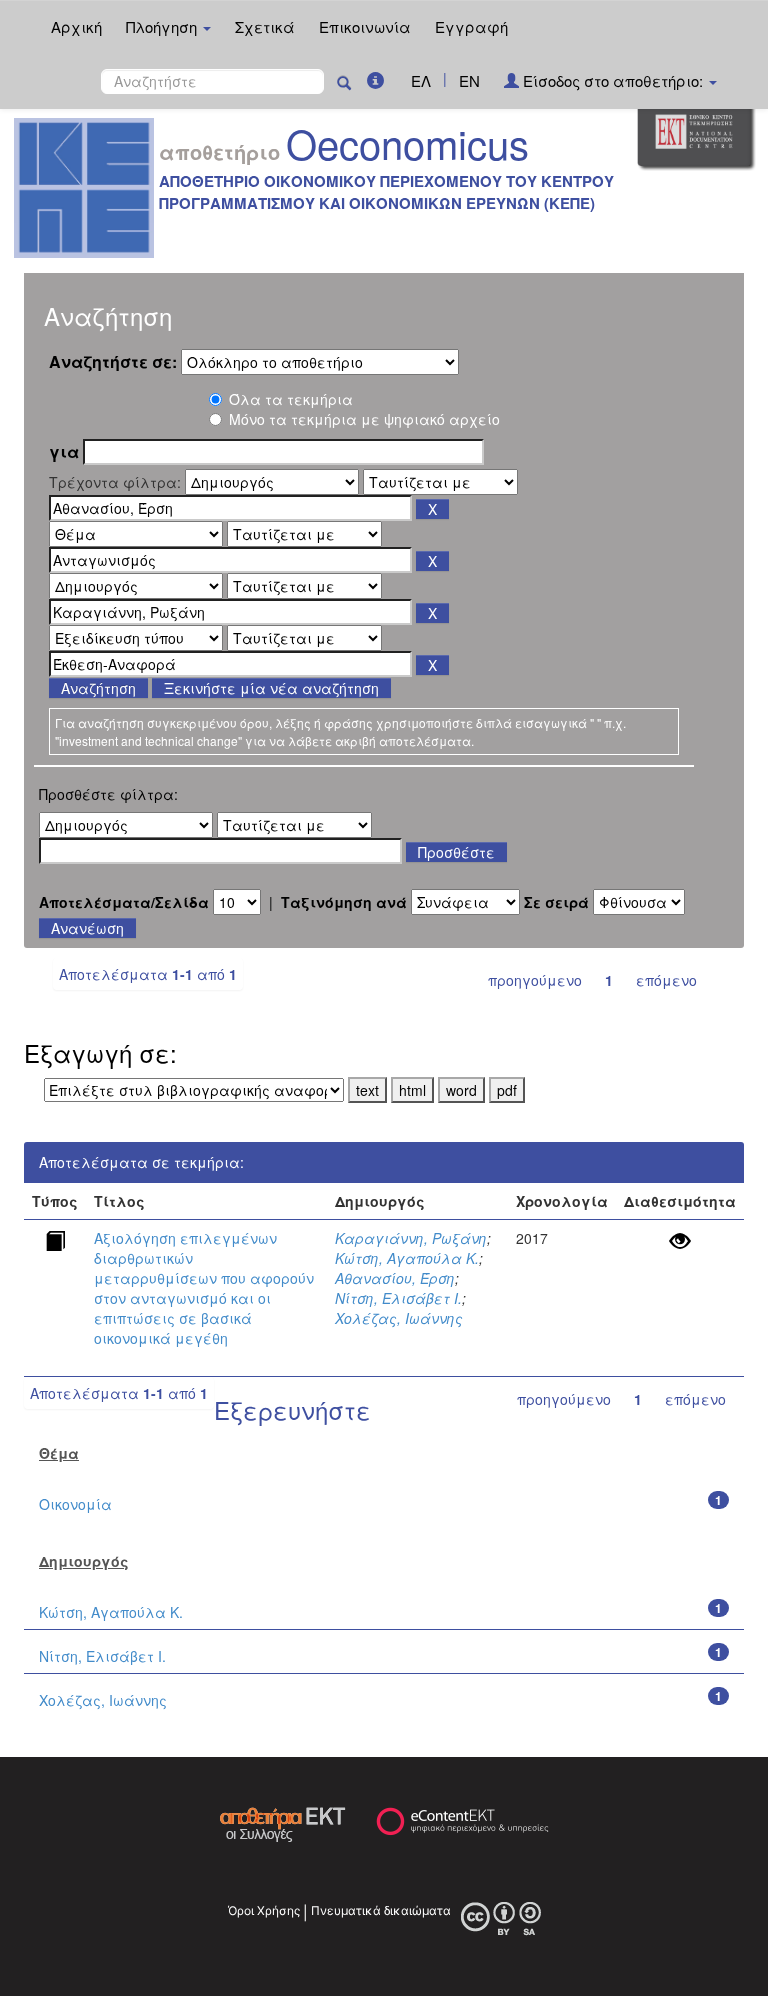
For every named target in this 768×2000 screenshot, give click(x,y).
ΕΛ (421, 80)
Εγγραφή (471, 26)
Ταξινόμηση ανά (344, 902)
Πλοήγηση (163, 26)
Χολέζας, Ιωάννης (399, 1318)
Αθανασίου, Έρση (395, 1278)
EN (469, 80)
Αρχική (76, 26)
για (64, 452)
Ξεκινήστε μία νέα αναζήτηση (271, 688)
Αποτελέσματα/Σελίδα (124, 902)
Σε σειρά (556, 902)
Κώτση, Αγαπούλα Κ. (407, 1258)
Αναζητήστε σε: (113, 362)
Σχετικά (265, 26)
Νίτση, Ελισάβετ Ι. (398, 1298)
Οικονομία (75, 1504)
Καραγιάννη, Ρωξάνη (411, 1238)
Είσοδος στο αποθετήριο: (613, 80)
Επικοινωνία (365, 26)
